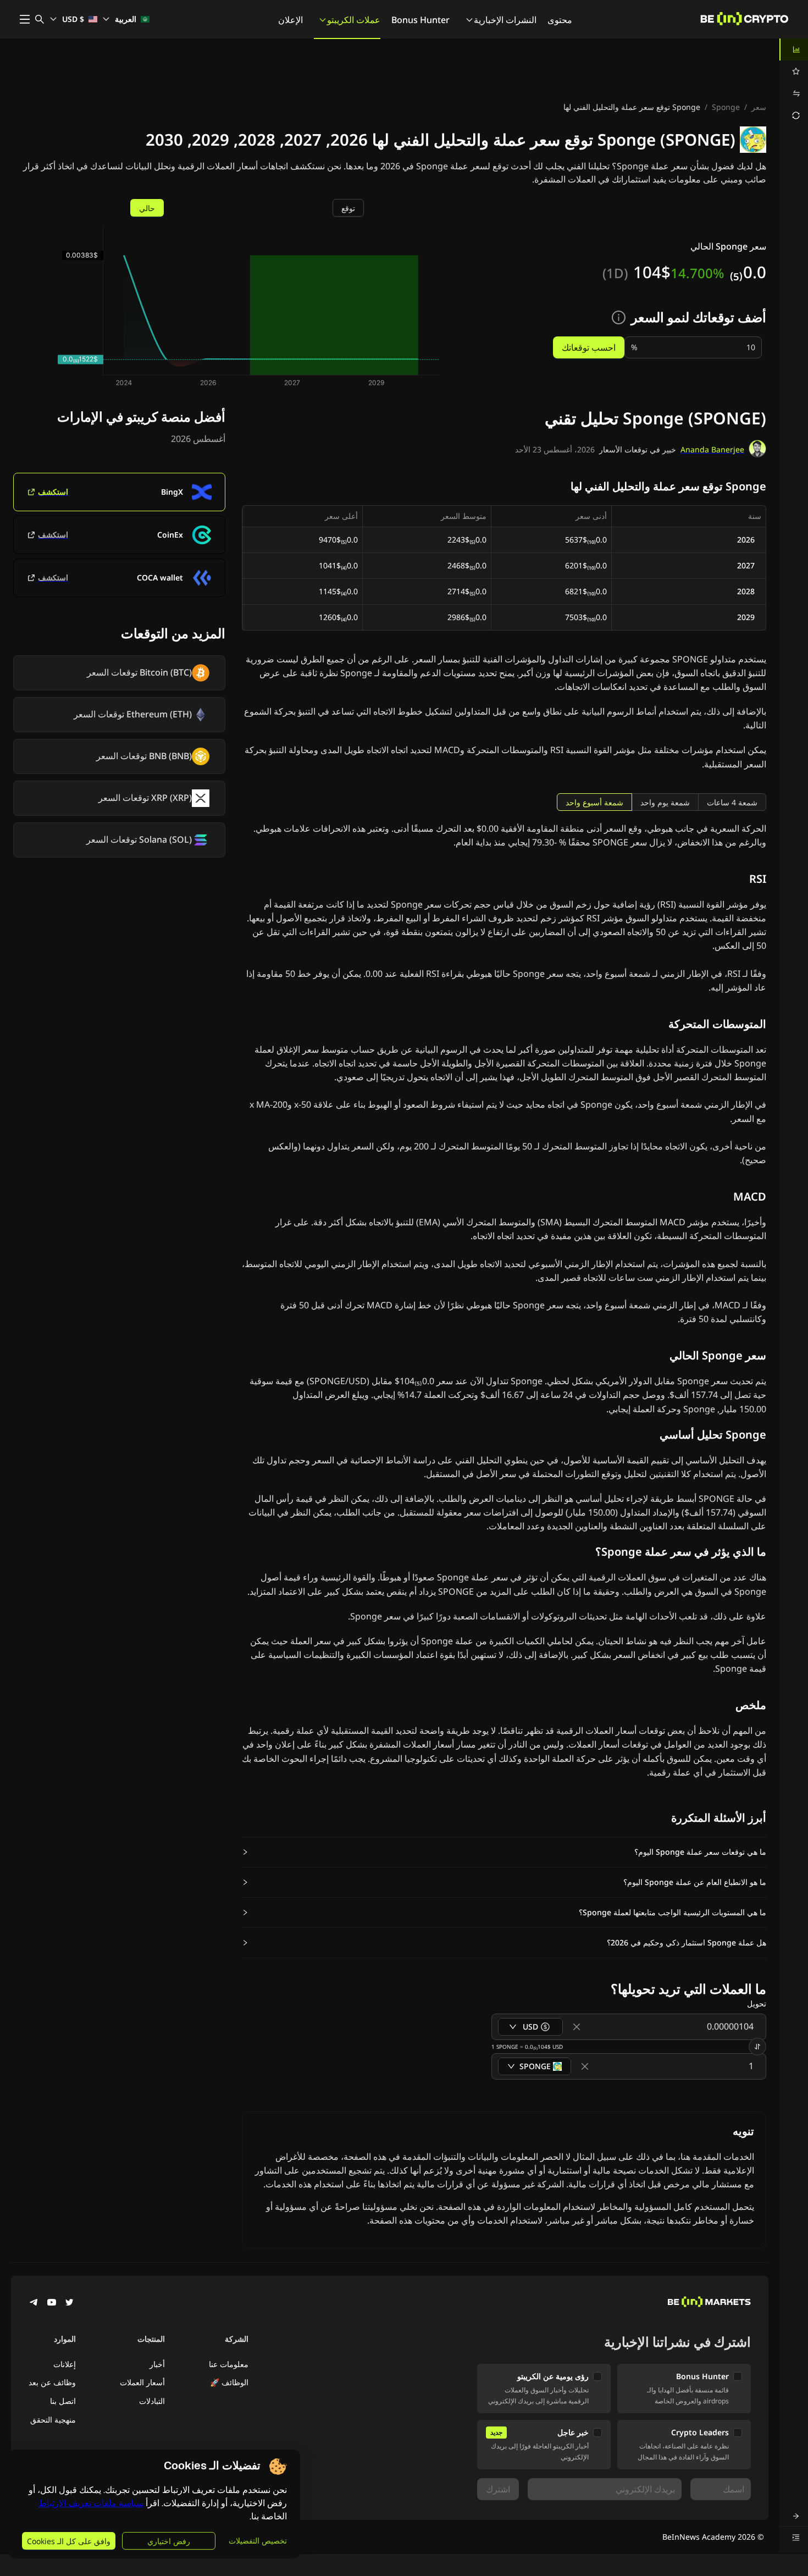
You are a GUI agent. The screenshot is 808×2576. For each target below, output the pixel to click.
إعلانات (65, 2364)
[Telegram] (34, 2303)
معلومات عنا (229, 2364)
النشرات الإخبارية (505, 20)
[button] (504, 1852)
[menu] (794, 82)
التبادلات (152, 2401)
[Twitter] (69, 2303)
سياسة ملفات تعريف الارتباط (91, 2503)
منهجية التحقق (53, 2420)
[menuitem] (794, 49)
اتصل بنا (63, 2401)
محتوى (560, 20)
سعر (759, 107)
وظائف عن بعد (52, 2382)
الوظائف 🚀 (229, 2382)
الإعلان (290, 20)
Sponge (726, 107)
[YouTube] (52, 2303)
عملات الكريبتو (354, 20)
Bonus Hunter (420, 20)
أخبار (157, 2364)
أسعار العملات (142, 2382)
